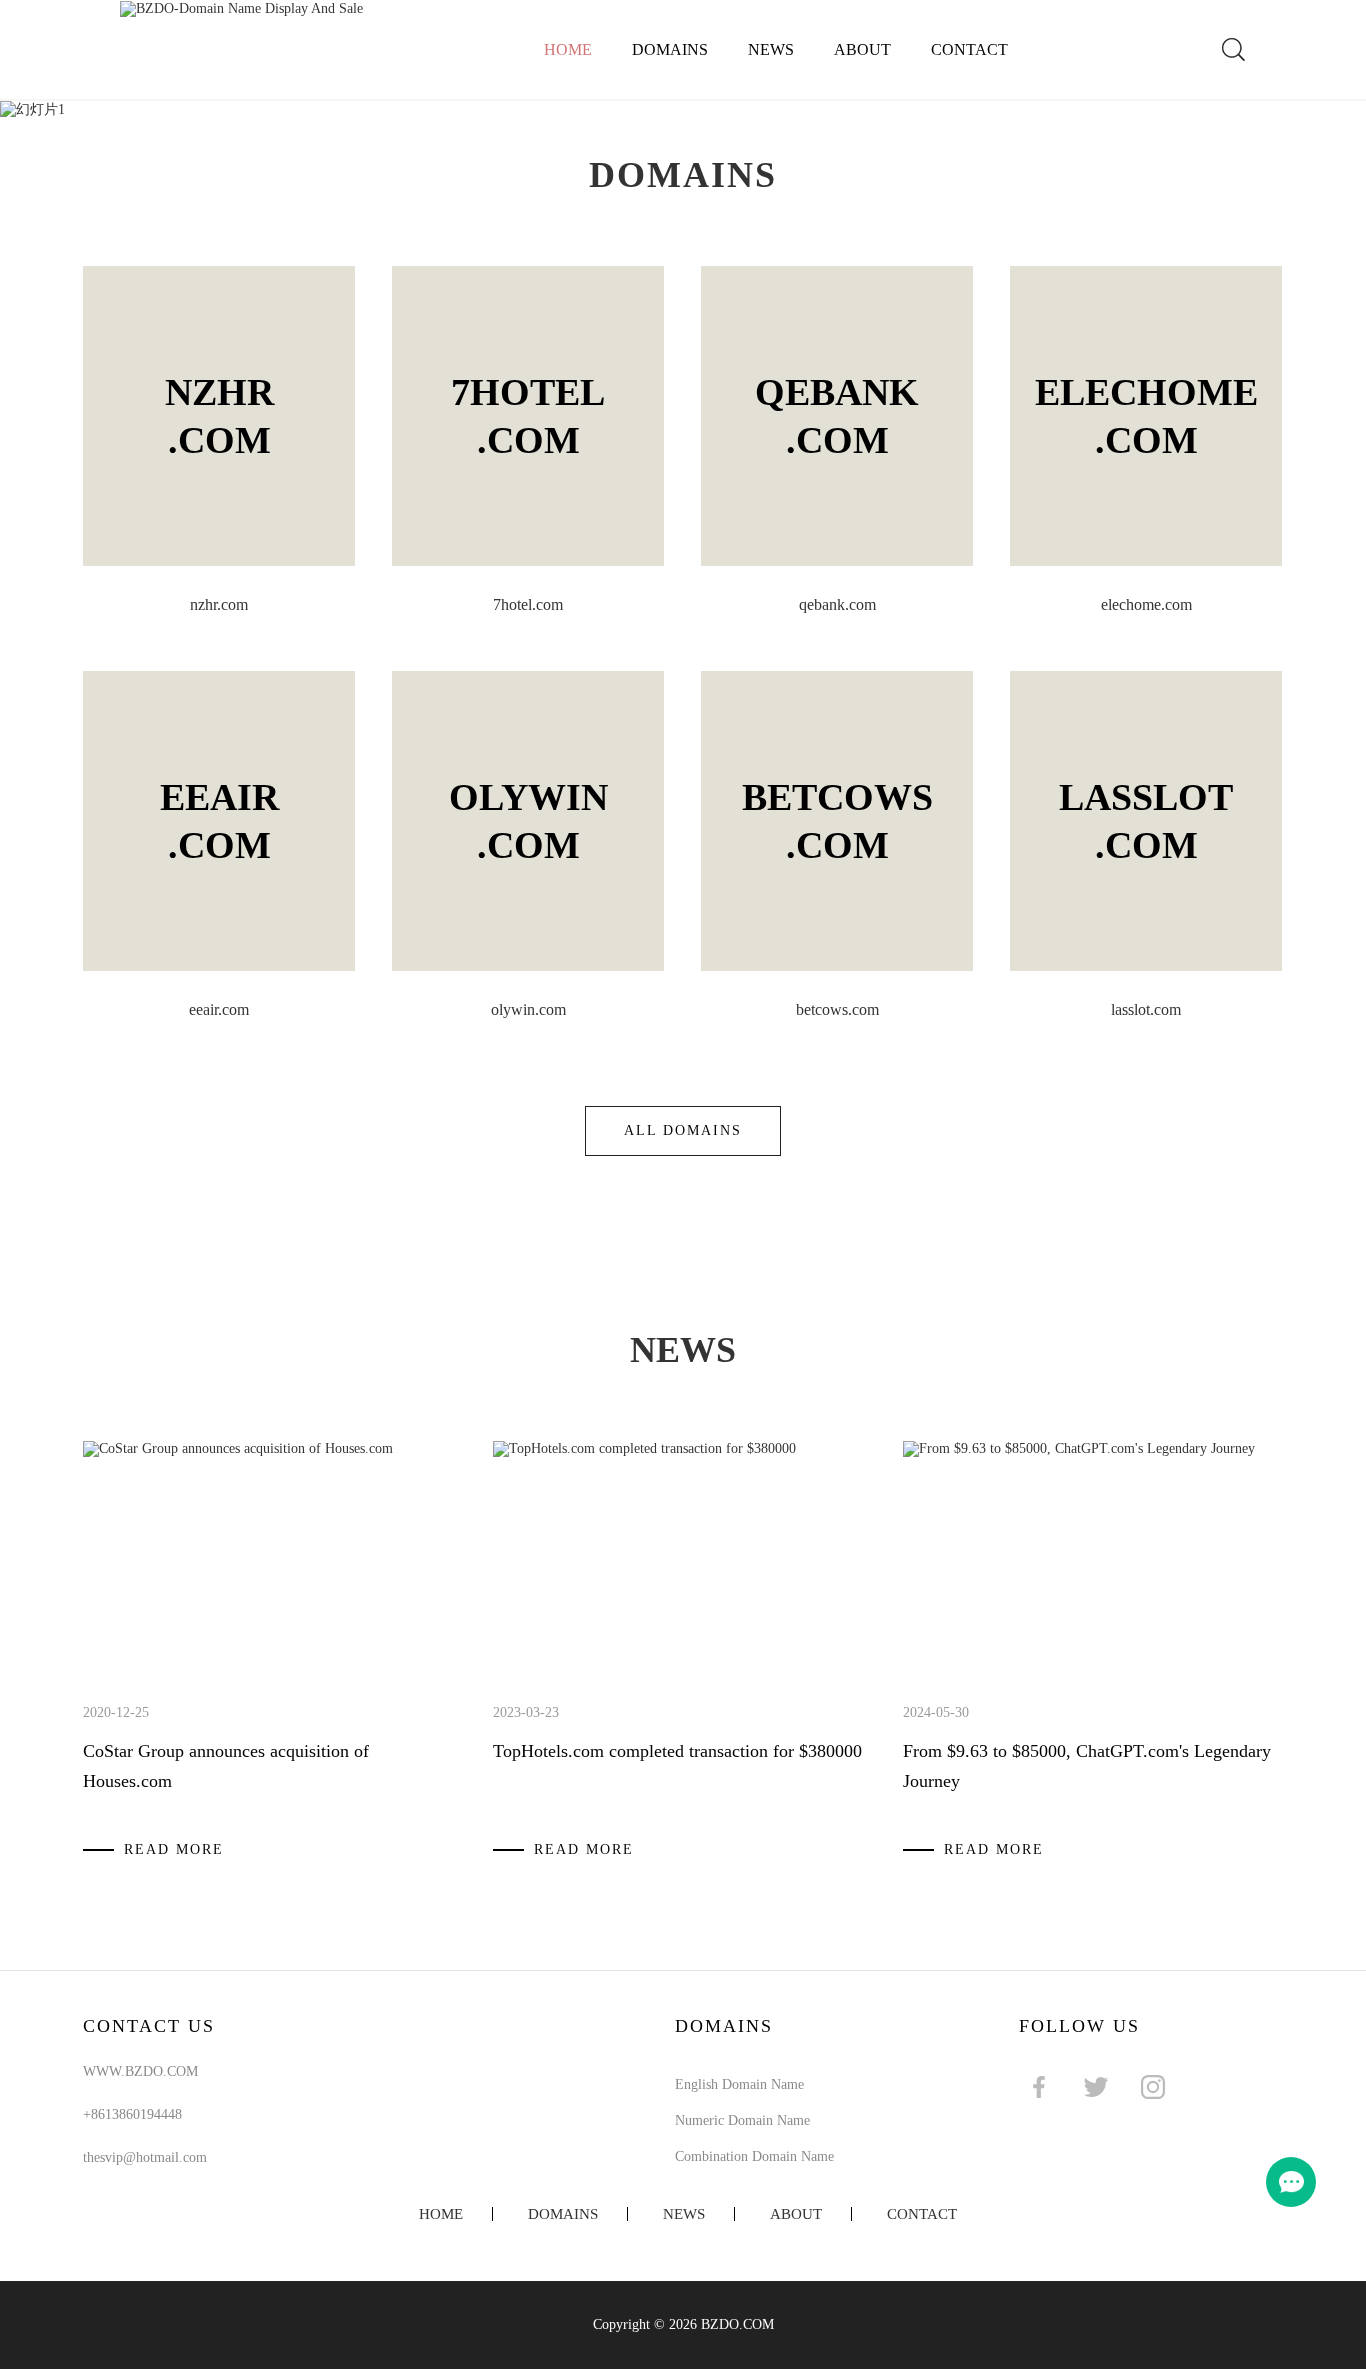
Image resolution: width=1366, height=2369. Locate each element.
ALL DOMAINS (683, 1130)
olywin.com (528, 1009)
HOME (441, 2214)
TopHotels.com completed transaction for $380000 (677, 1751)
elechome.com (1146, 604)
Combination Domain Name (754, 2156)
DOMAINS (670, 49)
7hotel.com (528, 604)
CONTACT (969, 49)
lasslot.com (1146, 1009)
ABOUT (862, 49)
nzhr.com (219, 604)
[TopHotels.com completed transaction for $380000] (644, 1448)
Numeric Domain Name (742, 2120)
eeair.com (219, 1009)
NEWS (771, 49)
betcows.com (837, 1009)
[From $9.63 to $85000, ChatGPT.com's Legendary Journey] (1079, 1448)
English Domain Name (739, 2084)
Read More (174, 1849)
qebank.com (837, 604)
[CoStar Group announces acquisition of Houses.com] (238, 1448)
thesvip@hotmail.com (145, 2157)
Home (568, 49)
